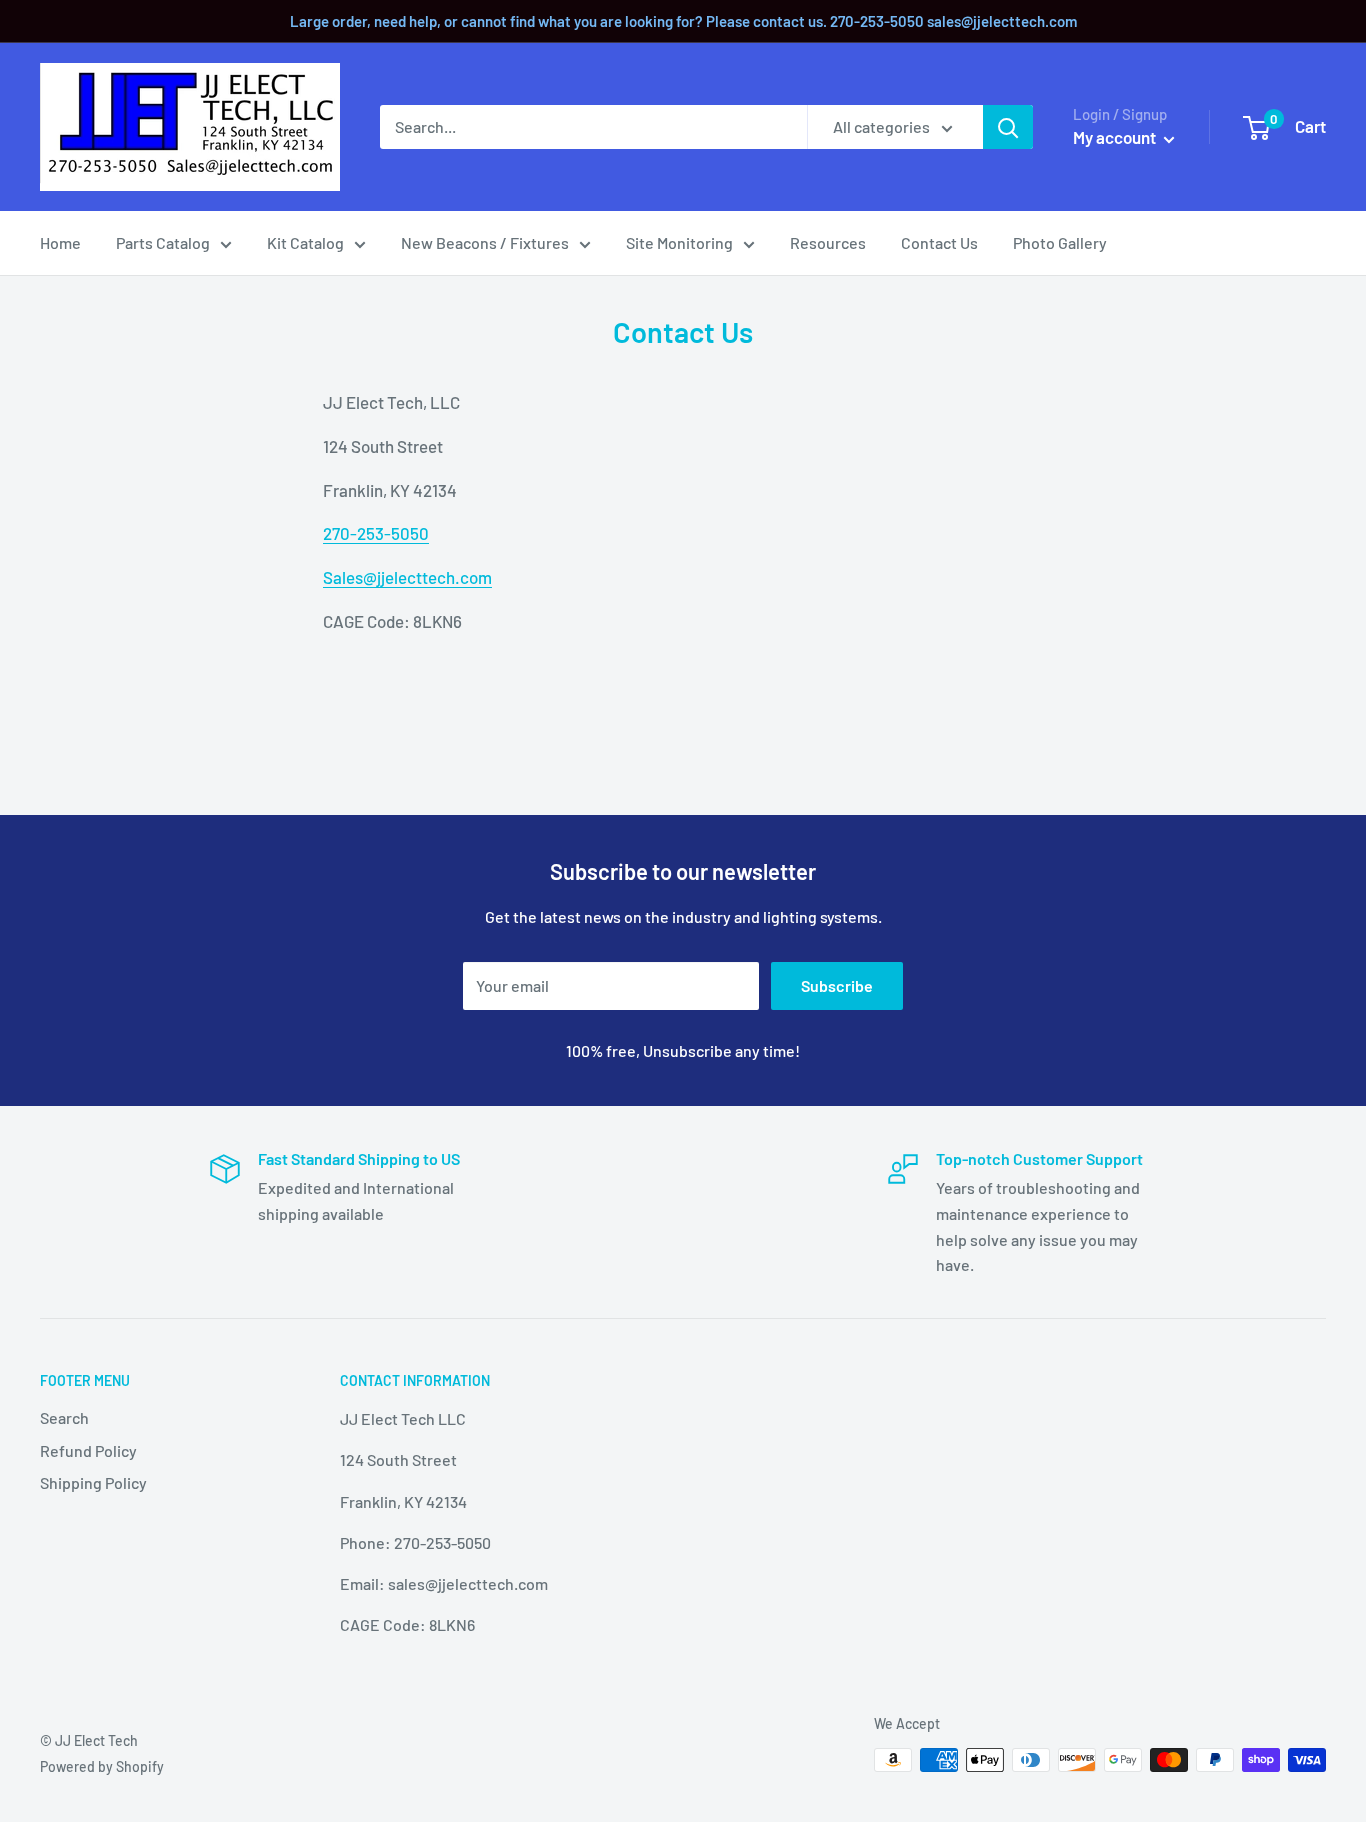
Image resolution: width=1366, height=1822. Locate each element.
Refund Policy (88, 1450)
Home (60, 242)
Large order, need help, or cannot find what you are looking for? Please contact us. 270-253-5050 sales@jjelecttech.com (683, 21)
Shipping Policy (93, 1482)
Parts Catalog (163, 242)
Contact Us (939, 242)
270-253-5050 (376, 533)
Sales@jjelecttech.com (407, 577)
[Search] (1008, 127)
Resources (828, 242)
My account (1116, 137)
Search (64, 1417)
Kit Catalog (305, 242)
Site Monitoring (679, 242)
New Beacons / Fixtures (485, 242)
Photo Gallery (1060, 242)
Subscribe (837, 985)
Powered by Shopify (102, 1766)
